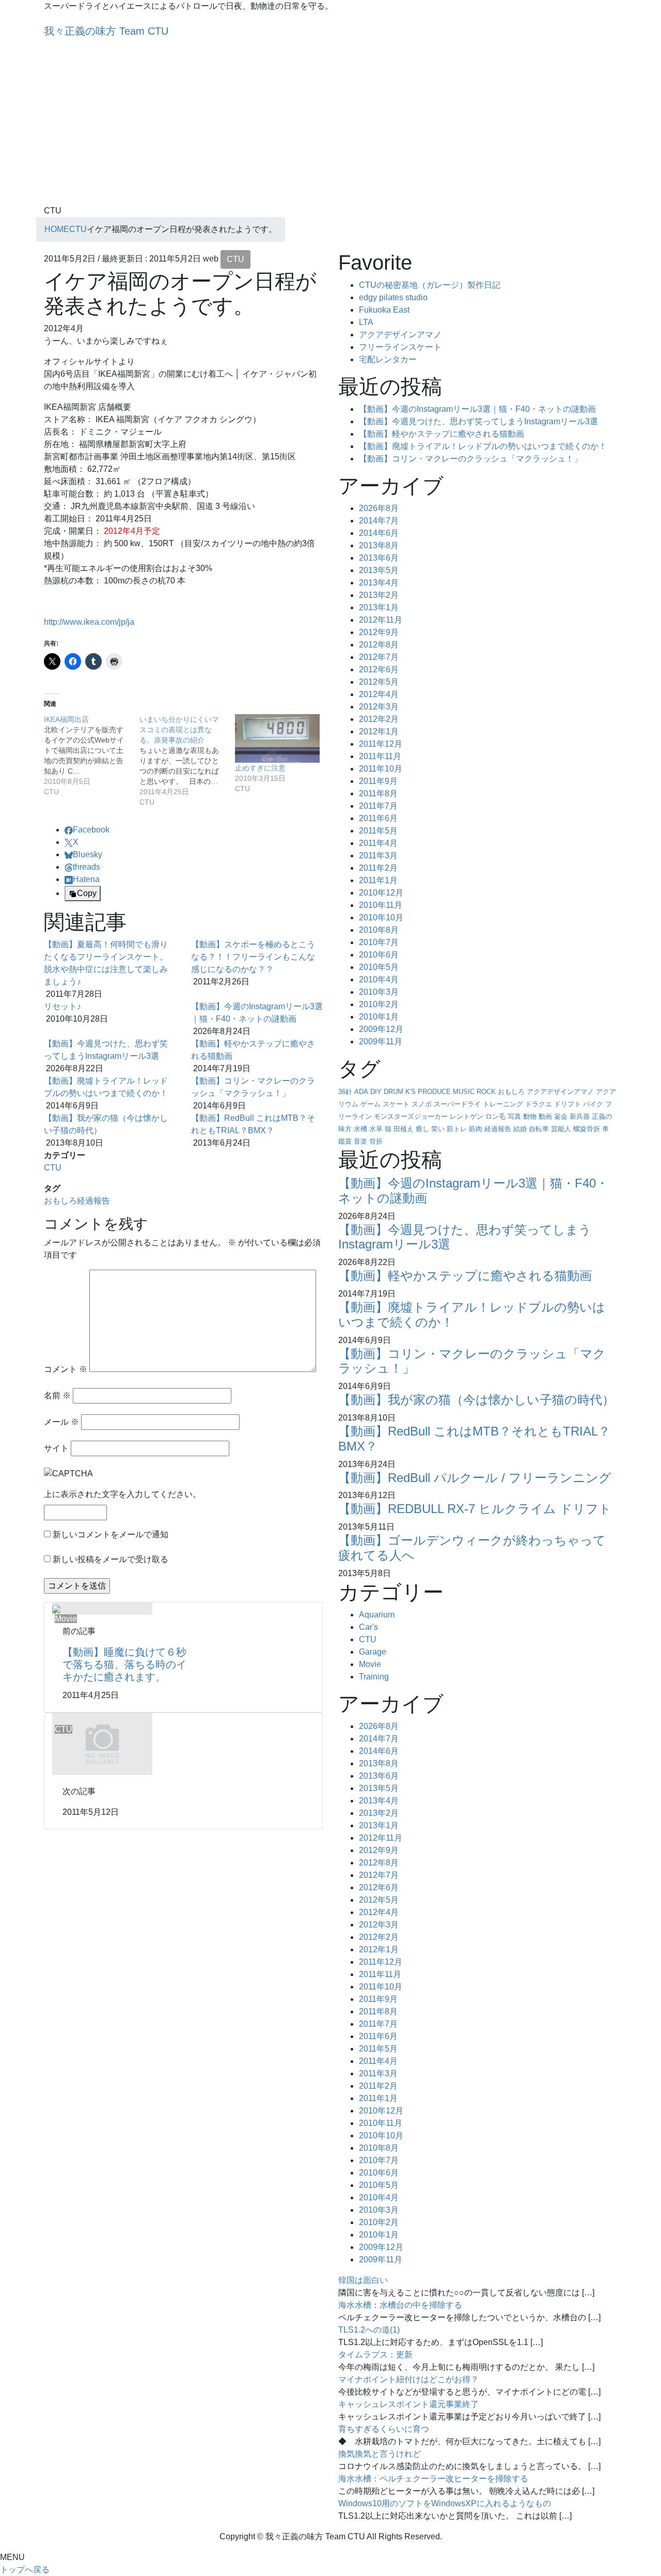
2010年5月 (379, 967)
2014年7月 (379, 521)
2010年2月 (379, 1004)
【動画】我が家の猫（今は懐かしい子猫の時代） (476, 1400)
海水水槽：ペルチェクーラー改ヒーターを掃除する (433, 2479)
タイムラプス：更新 (375, 2355)
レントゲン (467, 1116)
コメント (66, 1369)
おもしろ (60, 1201)
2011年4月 (378, 843)
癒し (422, 1129)
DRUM (394, 1092)
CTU (235, 259)
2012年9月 (379, 632)
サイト (56, 1448)
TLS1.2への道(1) (369, 2330)
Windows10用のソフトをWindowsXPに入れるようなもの (445, 2503)
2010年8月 (379, 930)
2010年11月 (381, 905)
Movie (370, 1664)
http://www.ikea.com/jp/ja (89, 622)
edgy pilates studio (393, 297)
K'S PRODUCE (428, 1092)
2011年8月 (378, 793)
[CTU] (102, 1743)
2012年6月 (379, 669)
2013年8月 (379, 545)
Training (374, 1677)
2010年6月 (379, 955)
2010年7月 (379, 942)
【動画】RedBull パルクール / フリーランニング (475, 1478)
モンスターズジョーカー (411, 1116)
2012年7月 (379, 657)
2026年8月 (379, 508)
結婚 (520, 1129)
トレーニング (503, 1104)
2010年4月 (379, 980)
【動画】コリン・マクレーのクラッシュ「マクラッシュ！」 (470, 459)
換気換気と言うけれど (380, 2454)
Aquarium (377, 1615)
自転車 (539, 1129)
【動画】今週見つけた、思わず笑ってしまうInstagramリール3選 (478, 421)
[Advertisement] (330, 127)
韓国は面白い (363, 2280)
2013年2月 (379, 595)
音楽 (360, 1141)
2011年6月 (378, 818)
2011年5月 (378, 831)
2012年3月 (379, 707)
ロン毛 (495, 1116)
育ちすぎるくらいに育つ (384, 2429)
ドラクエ (539, 1104)
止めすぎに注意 (260, 768)
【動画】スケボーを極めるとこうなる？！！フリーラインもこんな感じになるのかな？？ (253, 957)
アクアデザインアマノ (400, 335)
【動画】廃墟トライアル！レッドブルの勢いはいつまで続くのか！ (483, 446)
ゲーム (371, 1104)
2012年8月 (379, 645)
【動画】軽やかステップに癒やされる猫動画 (442, 434)
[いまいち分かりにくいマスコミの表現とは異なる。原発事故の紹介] (187, 761)
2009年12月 (381, 1029)
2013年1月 (379, 607)
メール (61, 1422)
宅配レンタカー (388, 359)
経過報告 (93, 1201)
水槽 (360, 1129)
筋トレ (457, 1129)
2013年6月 (379, 558)
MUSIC (464, 1092)
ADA (361, 1092)
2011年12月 (381, 744)
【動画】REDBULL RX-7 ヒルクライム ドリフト (475, 1509)
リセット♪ (62, 1006)
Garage (373, 1652)
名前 (57, 1395)
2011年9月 (378, 781)
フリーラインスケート (400, 347)
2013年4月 (379, 583)
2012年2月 (379, 719)
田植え (404, 1129)
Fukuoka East (384, 310)
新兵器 (580, 1116)
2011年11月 (380, 756)
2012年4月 (379, 694)
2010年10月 (381, 917)
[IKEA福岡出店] (92, 755)
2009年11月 (381, 1042)
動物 (530, 1116)
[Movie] (56, 1608)
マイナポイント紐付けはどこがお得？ (408, 2379)
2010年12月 (381, 893)
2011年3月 (378, 855)
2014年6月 (379, 533)
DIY (376, 1092)
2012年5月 (379, 682)
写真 (514, 1116)
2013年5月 (379, 570)
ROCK (486, 1092)
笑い (438, 1129)
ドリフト (568, 1104)
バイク (593, 1104)
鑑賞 (345, 1141)
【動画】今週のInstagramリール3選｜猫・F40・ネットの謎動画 (477, 409)
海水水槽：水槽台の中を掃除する (400, 2305)
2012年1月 (379, 731)
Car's (368, 1627)
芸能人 (561, 1129)
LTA (366, 322)
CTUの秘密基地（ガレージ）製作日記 (430, 285)
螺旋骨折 (587, 1129)
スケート (396, 1104)
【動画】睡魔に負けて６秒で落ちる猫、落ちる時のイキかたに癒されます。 (124, 1664)
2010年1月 (379, 1017)
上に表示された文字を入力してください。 (122, 1494)
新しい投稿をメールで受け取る (111, 1559)
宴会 (561, 1116)
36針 (345, 1092)
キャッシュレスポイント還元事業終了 (408, 2404)
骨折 (376, 1141)
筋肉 (476, 1129)
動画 (545, 1116)
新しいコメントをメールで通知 (111, 1534)
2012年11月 (381, 620)
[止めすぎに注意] (278, 738)
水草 (376, 1129)
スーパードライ (457, 1104)
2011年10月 (381, 769)
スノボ (422, 1104)
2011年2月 (378, 868)
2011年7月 (378, 806)
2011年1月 (378, 880)
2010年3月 (379, 992)
